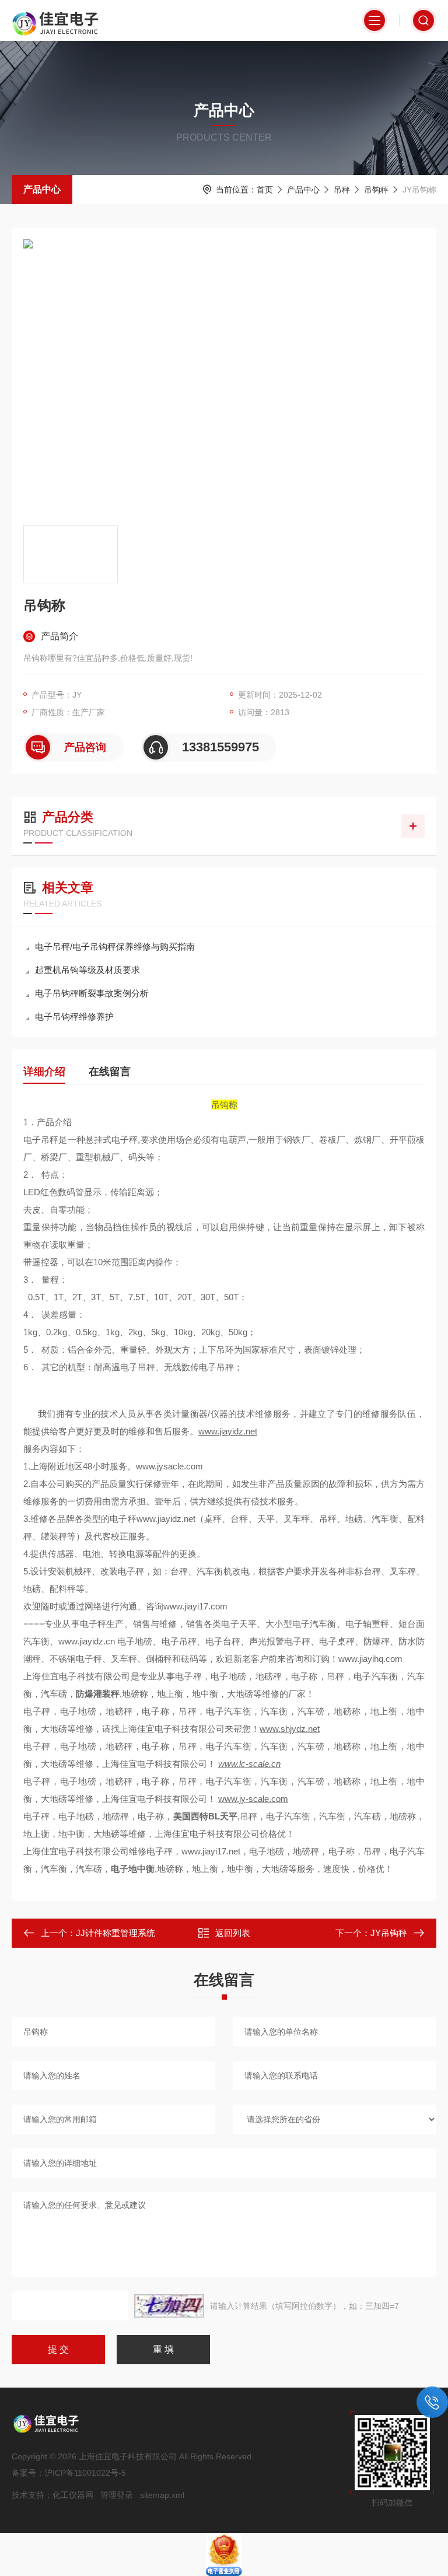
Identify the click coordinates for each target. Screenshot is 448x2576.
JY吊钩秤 (389, 1933)
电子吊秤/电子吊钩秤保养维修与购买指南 (115, 946)
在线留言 (110, 1072)
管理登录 (117, 2495)
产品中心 (42, 189)
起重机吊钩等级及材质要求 (87, 970)
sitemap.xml (162, 2495)
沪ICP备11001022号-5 (85, 2473)
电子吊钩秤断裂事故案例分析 (92, 993)
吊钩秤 (376, 190)
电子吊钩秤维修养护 (74, 1016)
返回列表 (233, 1933)
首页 (265, 190)
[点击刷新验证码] (169, 2306)
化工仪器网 (73, 2495)
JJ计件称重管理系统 (116, 1933)
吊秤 (342, 190)
